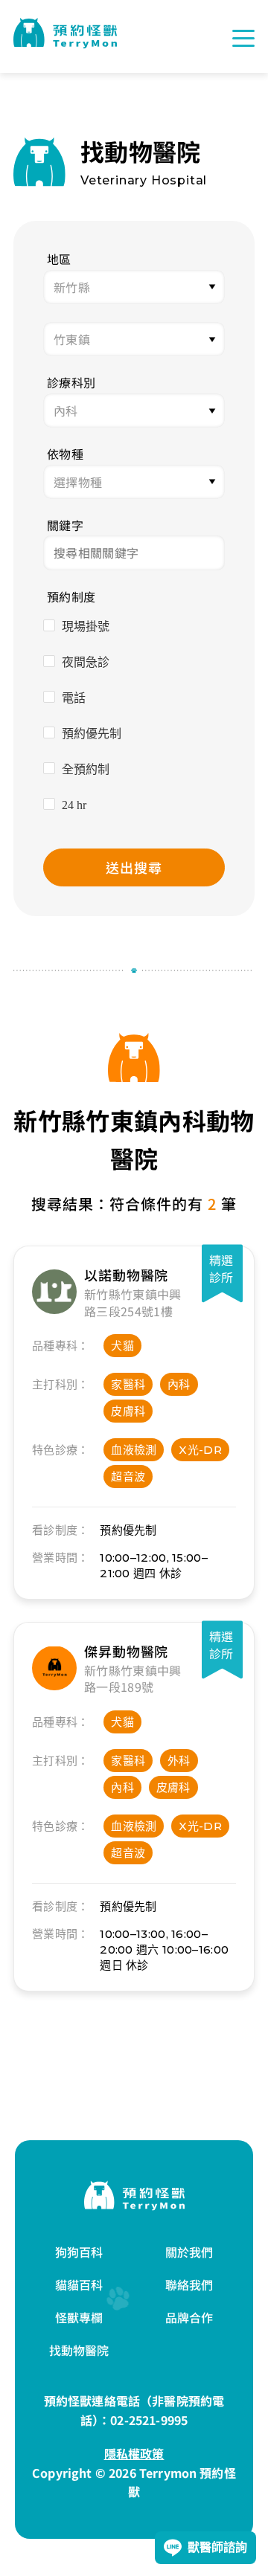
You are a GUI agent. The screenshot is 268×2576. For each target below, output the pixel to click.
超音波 (128, 1477)
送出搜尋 (134, 867)
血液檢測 (134, 1450)
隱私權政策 (134, 2453)
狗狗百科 (79, 2252)
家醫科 (128, 1384)
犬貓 (122, 1346)
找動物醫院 (79, 2350)
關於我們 (189, 2252)
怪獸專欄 (79, 2317)
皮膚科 (128, 1411)
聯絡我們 (189, 2284)
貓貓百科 (79, 2284)
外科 (179, 1761)
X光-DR (200, 1450)
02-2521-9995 (149, 2420)
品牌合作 (189, 2317)
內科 (179, 1384)
